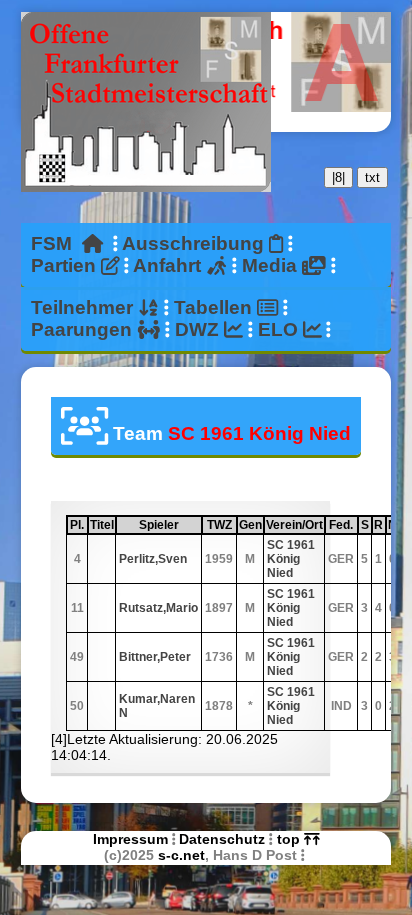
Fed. (342, 525)
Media (272, 265)
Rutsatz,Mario (158, 608)
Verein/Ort (294, 525)
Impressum (130, 839)
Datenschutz (222, 839)
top (290, 839)
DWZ (199, 329)
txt (372, 177)
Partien (66, 265)
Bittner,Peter (155, 657)
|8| (338, 177)
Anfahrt (169, 265)
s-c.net (181, 855)
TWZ (221, 525)
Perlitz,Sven (153, 559)
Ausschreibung (195, 243)
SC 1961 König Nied (291, 559)
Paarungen (84, 329)
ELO (280, 329)
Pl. (78, 525)
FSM (56, 243)
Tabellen (215, 307)
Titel (102, 525)
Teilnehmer (84, 307)
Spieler (169, 525)
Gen (250, 525)
